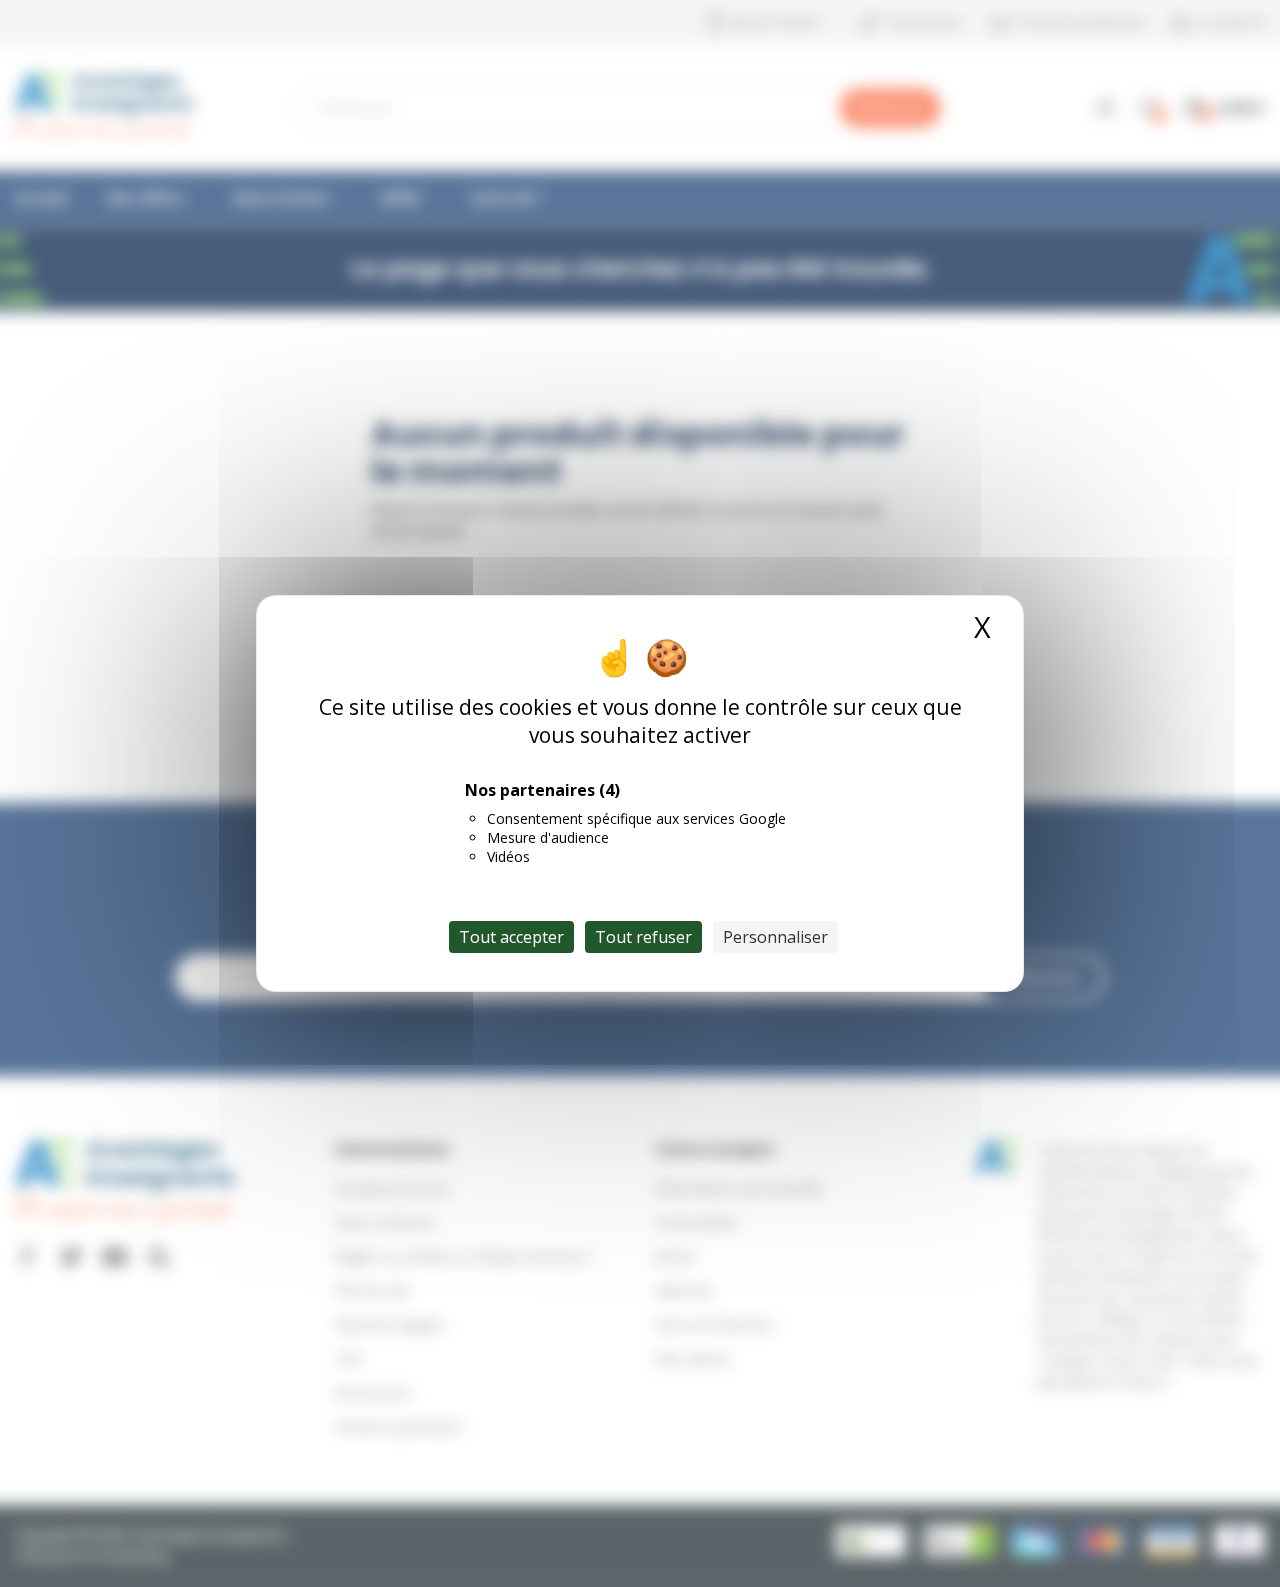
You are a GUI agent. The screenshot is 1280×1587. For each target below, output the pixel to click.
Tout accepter (511, 937)
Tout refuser (643, 937)
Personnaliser (775, 937)
